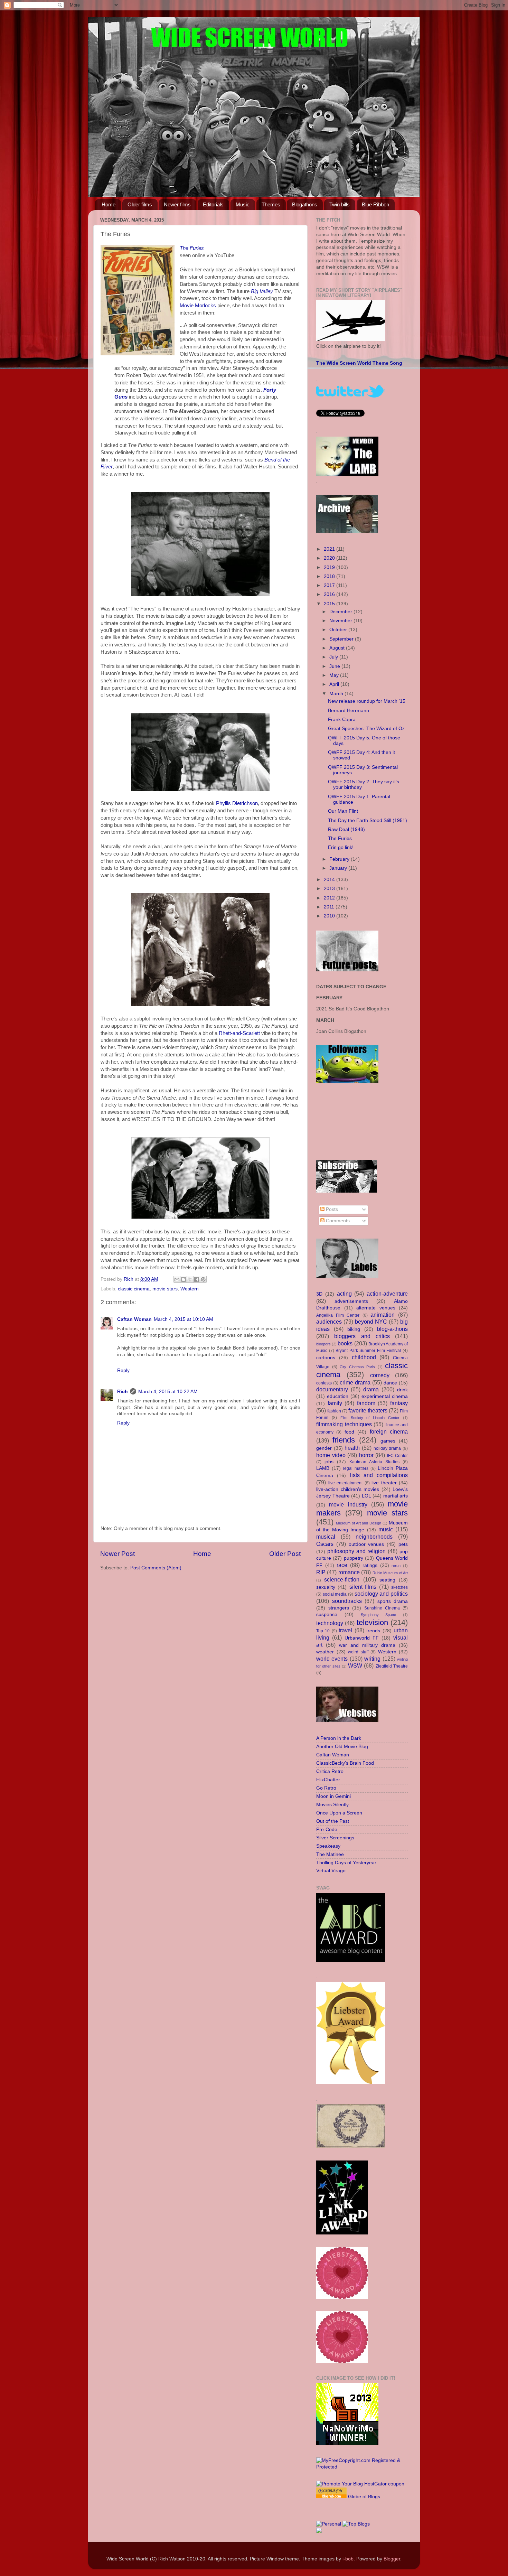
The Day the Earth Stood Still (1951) (368, 820)
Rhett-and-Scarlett (239, 1033)
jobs (329, 1462)
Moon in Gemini (333, 1796)
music (386, 1529)
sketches (399, 1587)
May (335, 675)
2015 (330, 604)
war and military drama (367, 1645)
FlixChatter (328, 1780)
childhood (364, 1357)
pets (403, 1544)
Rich (123, 1392)
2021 (330, 549)
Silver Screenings (335, 1838)
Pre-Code (327, 1830)
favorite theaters (368, 1410)
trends (373, 1631)
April (335, 684)
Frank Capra (342, 720)
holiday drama (387, 1448)
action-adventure (387, 1294)
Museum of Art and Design (359, 1523)
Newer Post (117, 1554)
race (342, 1565)
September (342, 639)
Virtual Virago (331, 1871)
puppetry (354, 1558)
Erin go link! (341, 847)
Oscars (325, 1544)
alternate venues (376, 1308)
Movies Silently (332, 1805)
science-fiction (342, 1579)
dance (390, 1383)
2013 (330, 889)
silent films (363, 1587)
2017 (330, 585)
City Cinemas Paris (357, 1367)
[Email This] (177, 1279)
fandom (366, 1403)
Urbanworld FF (362, 1638)
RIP (321, 1572)
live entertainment (346, 1483)
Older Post (285, 1554)
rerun (396, 1566)
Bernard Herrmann (349, 711)
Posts (331, 1209)
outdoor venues (366, 1544)
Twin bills (340, 204)
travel (345, 1630)
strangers (339, 1608)
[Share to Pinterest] (203, 1279)
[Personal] (329, 2524)
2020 (330, 558)
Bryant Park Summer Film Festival (368, 1351)
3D (319, 1294)
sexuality (326, 1587)
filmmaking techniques (344, 1424)
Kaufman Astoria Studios (374, 1462)
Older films (140, 204)
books (345, 1343)
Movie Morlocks (198, 306)
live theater (384, 1483)
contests (324, 1383)
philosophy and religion (357, 1551)
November (341, 621)
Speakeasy (328, 1846)
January (339, 868)
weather (325, 1652)
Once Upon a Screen (339, 1813)
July (334, 657)
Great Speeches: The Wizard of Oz (366, 729)
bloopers (323, 1344)
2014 (330, 880)
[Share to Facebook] (197, 1279)
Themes (271, 204)
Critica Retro (330, 1771)
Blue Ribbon (375, 204)
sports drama (393, 1601)
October (339, 630)
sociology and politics (381, 1594)
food (349, 1432)
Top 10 (323, 1631)
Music (243, 204)
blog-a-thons (392, 1329)
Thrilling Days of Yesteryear (346, 1863)
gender (324, 1448)
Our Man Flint (343, 811)
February (340, 859)
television (372, 1622)
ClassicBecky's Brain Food (345, 1763)
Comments (337, 1221)
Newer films (177, 204)
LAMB (323, 1468)
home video (331, 1455)
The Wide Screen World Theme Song (359, 363)
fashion (334, 1411)
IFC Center (398, 1456)
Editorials (213, 204)
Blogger (392, 2559)
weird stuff (358, 1652)
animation (383, 1315)
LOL (366, 1496)
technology (330, 1623)
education (338, 1396)
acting (344, 1294)
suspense (327, 1614)
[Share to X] (190, 1279)
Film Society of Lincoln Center (370, 1418)
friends (344, 1440)
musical (326, 1537)
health (352, 1448)
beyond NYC (371, 1322)
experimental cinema (385, 1396)
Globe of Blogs (364, 2497)
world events (332, 1659)
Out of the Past (333, 1821)
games (388, 1441)
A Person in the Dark (339, 1738)
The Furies (192, 248)
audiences (329, 1322)
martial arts (396, 1496)
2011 (330, 907)
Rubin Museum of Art (390, 1573)
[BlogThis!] (184, 1279)
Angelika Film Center (338, 1315)
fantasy (399, 1403)
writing (372, 1659)
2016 (330, 594)
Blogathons (305, 204)
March (337, 694)
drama (371, 1389)
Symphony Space (379, 1615)
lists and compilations (379, 1475)
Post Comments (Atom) (156, 1568)
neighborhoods (374, 1537)
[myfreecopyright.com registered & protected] (362, 2467)
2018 (330, 576)
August (338, 648)
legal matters (356, 1468)
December (341, 612)
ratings (370, 1565)
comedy (380, 1375)
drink (402, 1390)
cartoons (326, 1358)
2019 (330, 567)
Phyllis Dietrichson (237, 803)
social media (335, 1594)
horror (366, 1455)
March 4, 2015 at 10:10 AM (184, 1319)
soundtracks (347, 1601)
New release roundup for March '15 (367, 701)
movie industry (348, 1504)
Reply (123, 1370)
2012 (330, 898)
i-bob (348, 2559)
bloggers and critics (362, 1336)
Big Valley (262, 291)
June (335, 666)
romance (349, 1572)
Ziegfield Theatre (392, 1666)
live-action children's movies (348, 1489)
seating (387, 1580)
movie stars (165, 1289)
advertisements (351, 1301)
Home (109, 204)
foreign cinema (389, 1431)
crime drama (355, 1382)
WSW (355, 1665)
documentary (332, 1389)
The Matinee (330, 1854)
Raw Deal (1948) (346, 829)
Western (190, 1289)
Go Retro (326, 1788)
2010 (330, 916)
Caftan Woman (134, 1319)
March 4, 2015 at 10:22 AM (168, 1392)
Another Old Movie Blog (342, 1747)
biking (354, 1329)
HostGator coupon (384, 2484)
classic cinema (134, 1289)
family (335, 1403)
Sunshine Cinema (382, 1608)
